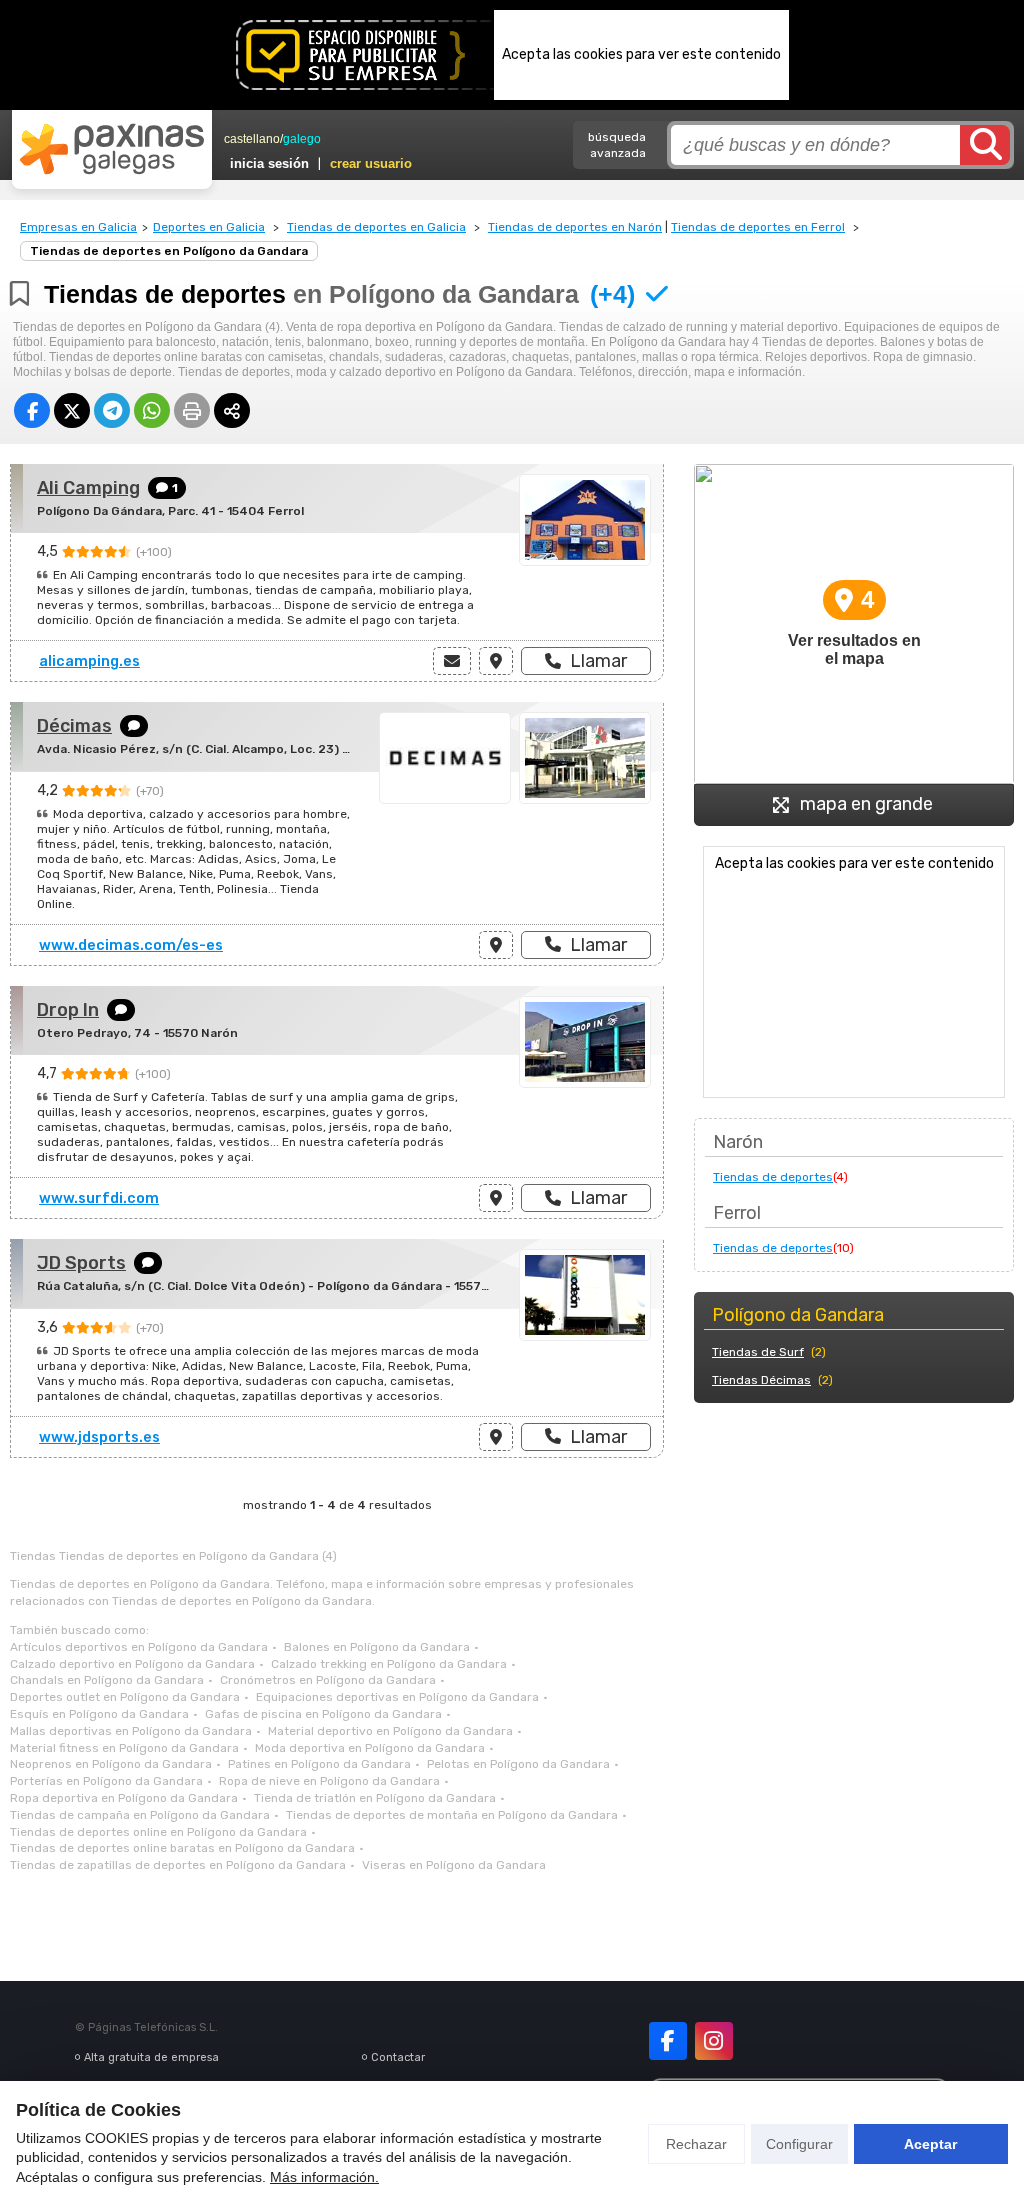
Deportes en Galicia (209, 227)
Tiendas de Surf (758, 1352)
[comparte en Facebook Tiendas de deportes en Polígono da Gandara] (32, 410)
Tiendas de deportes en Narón (575, 227)
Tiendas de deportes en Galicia (376, 227)
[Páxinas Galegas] (112, 149)
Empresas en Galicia (78, 227)
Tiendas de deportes (773, 1177)
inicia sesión (269, 163)
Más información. (324, 2177)
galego (302, 139)
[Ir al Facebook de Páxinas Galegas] (668, 2041)
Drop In (68, 1010)
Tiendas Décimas (761, 1380)
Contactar (398, 2057)
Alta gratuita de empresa (151, 2057)
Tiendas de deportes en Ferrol (758, 227)
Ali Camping (88, 488)
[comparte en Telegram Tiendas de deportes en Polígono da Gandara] (112, 410)
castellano (252, 139)
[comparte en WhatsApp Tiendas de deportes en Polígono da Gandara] (152, 410)
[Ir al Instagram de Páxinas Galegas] (714, 2041)
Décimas (74, 726)
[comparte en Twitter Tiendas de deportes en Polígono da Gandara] (72, 410)
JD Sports (81, 1263)
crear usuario (371, 163)
